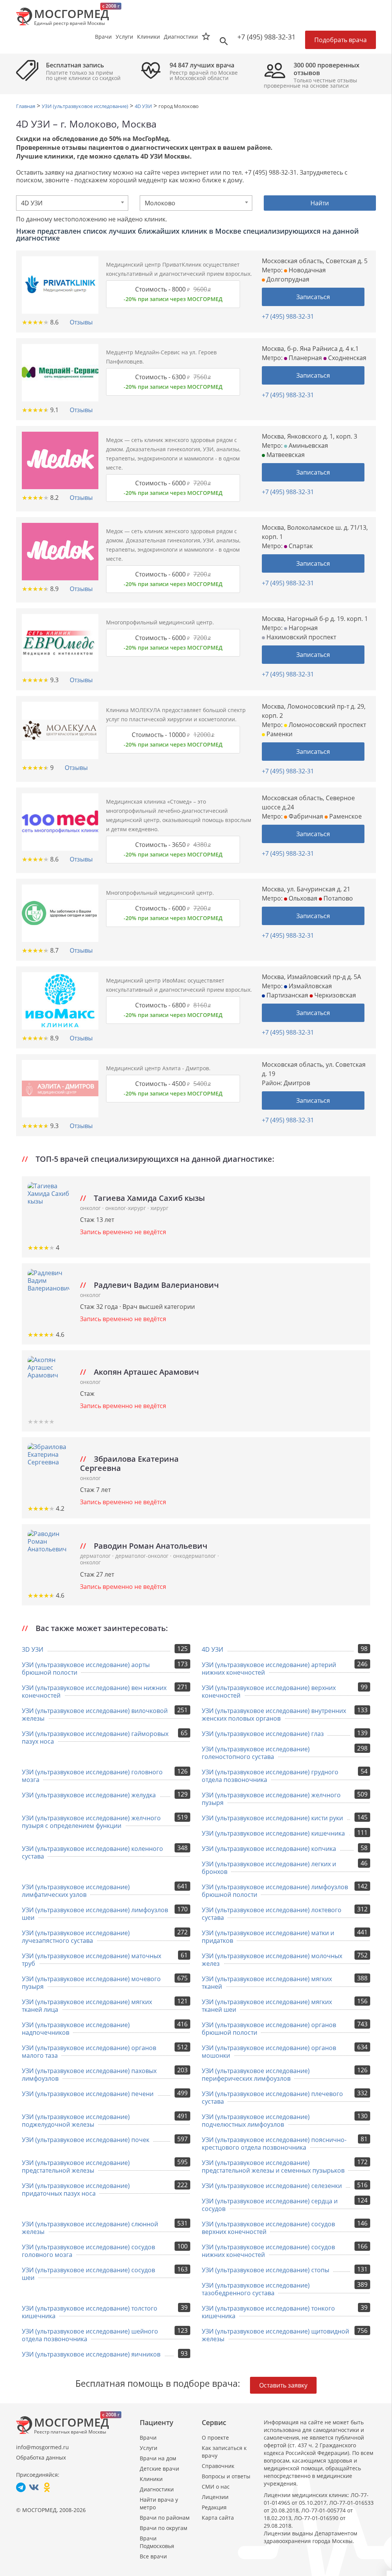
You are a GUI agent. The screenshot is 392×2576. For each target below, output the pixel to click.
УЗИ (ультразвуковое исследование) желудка (89, 1795)
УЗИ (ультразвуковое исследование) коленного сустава (92, 1852)
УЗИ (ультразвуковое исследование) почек (86, 2140)
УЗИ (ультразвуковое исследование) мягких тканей (267, 1983)
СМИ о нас (216, 2487)
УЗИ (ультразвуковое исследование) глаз (263, 1734)
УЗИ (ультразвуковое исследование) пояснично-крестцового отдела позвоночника (274, 2144)
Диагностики (181, 37)
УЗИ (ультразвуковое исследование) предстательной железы (76, 2167)
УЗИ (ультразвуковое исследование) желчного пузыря (271, 1799)
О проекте (215, 2438)
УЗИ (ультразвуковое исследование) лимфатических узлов (76, 1891)
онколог (91, 1208)
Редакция (214, 2507)
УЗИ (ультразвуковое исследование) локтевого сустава (272, 1914)
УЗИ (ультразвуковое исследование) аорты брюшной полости (86, 1669)
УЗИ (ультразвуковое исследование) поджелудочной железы (76, 2121)
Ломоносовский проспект (327, 725)
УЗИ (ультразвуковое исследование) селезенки (272, 2186)
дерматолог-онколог (143, 1556)
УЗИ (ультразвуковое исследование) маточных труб (91, 1960)
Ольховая (302, 898)
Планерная (305, 358)
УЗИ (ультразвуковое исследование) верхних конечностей (269, 1692)
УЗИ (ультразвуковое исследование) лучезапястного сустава (76, 1937)
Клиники (151, 2479)
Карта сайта (218, 2518)
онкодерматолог (195, 1556)
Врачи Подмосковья (157, 2542)
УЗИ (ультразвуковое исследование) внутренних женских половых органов (274, 1715)
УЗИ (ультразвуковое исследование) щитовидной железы (275, 2335)
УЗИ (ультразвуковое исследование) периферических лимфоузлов (256, 2075)
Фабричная (305, 816)
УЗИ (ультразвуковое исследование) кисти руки (272, 1818)
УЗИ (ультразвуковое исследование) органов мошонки (269, 2052)
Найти (320, 203)
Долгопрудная (287, 279)
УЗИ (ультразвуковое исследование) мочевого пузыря (91, 1983)
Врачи (148, 2438)
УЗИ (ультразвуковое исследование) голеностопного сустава (256, 1753)
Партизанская (287, 995)
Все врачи (153, 2556)
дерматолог (96, 1556)
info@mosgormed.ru (42, 2447)
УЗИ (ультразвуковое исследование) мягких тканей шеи (267, 2006)
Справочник (218, 2466)
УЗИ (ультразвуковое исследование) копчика (269, 1849)
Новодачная (306, 270)
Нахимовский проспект (301, 637)
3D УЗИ (33, 1649)
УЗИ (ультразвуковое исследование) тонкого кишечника (268, 2312)
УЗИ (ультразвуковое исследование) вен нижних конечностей (94, 1692)
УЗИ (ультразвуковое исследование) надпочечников (76, 2029)
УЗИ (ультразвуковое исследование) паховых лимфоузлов (89, 2075)
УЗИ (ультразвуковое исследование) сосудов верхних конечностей (268, 2228)
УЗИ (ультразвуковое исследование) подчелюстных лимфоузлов (256, 2121)
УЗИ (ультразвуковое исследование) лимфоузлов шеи (95, 1914)
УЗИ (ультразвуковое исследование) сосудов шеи (88, 2274)
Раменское (345, 816)
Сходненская (346, 358)
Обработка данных (41, 2457)
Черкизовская (334, 995)
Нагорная (302, 628)
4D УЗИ (212, 1649)
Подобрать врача (341, 40)
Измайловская (310, 986)
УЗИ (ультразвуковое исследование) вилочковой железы (95, 1715)
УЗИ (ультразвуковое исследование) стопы (265, 2270)
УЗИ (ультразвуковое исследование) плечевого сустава (272, 2098)
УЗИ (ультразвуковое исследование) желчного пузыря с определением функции (91, 1822)
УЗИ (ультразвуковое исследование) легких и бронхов (269, 1868)
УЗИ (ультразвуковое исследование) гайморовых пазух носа (95, 1738)
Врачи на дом (158, 2458)
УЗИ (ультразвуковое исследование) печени (88, 2094)
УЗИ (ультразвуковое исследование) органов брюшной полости (269, 2029)
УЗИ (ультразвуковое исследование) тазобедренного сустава (256, 2289)
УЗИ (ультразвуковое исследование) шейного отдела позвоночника (90, 2335)
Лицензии (215, 2497)
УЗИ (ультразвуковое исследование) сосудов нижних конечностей (268, 2251)
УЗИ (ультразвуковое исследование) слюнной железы (90, 2228)
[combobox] (72, 203)
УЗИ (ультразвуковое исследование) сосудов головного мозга (88, 2251)
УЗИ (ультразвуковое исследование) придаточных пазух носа (76, 2190)
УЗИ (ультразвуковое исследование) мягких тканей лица (87, 2006)
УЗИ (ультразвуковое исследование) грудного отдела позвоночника (270, 1776)
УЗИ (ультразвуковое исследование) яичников (91, 2354)
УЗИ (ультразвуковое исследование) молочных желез (272, 1960)
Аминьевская (308, 445)
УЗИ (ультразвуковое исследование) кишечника (273, 1833)
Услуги (149, 2448)
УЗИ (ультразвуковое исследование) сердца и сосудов (270, 2205)
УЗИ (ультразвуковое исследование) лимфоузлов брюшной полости (275, 1891)
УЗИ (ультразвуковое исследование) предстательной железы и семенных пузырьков (273, 2167)
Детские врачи (159, 2469)
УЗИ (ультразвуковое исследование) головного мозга (92, 1776)
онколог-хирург (126, 1208)
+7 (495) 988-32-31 (266, 37)
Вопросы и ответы (226, 2476)
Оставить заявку (283, 2385)
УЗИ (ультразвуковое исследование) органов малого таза (89, 2052)
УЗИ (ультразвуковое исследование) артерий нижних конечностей (269, 1669)
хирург (159, 1208)
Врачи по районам (165, 2518)
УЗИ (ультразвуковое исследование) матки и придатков (268, 1937)
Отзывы (81, 322)
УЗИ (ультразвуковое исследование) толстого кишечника (90, 2312)
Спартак (300, 546)
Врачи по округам (163, 2528)
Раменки (279, 734)
